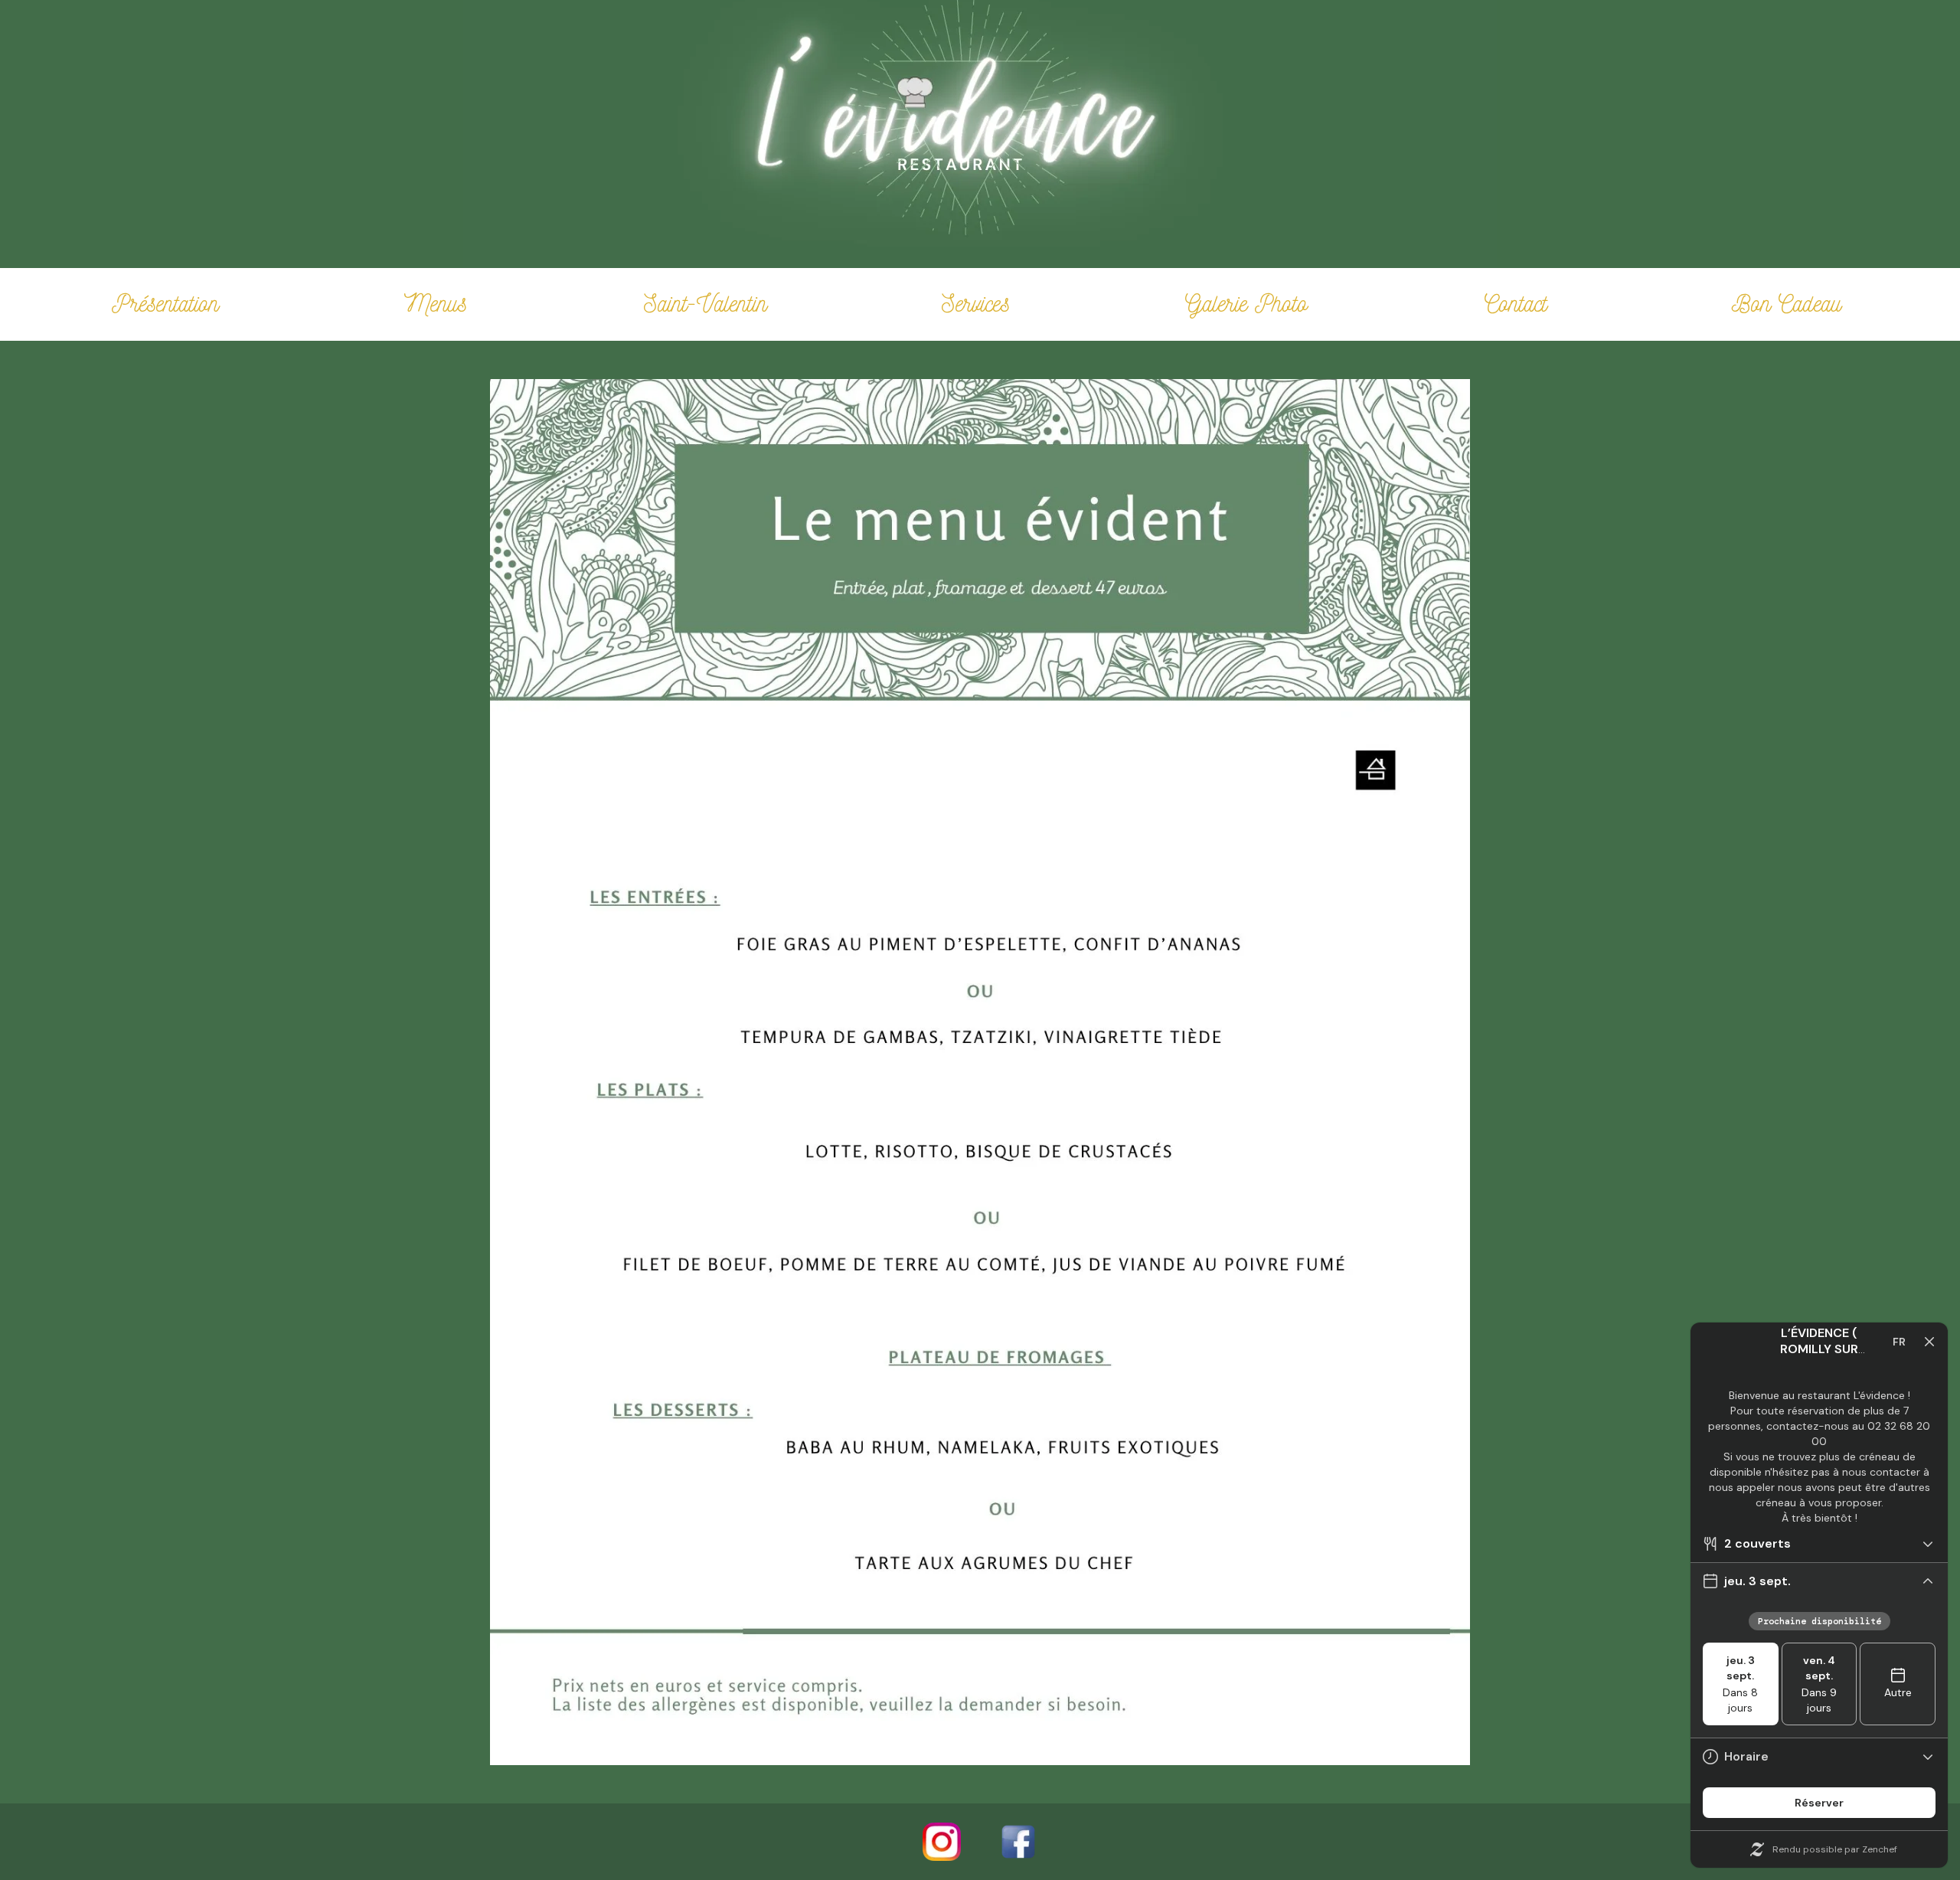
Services (976, 303)
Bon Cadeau (1787, 303)
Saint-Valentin (706, 303)
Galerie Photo (1246, 303)
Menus (436, 303)
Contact (1516, 303)
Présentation (165, 303)
